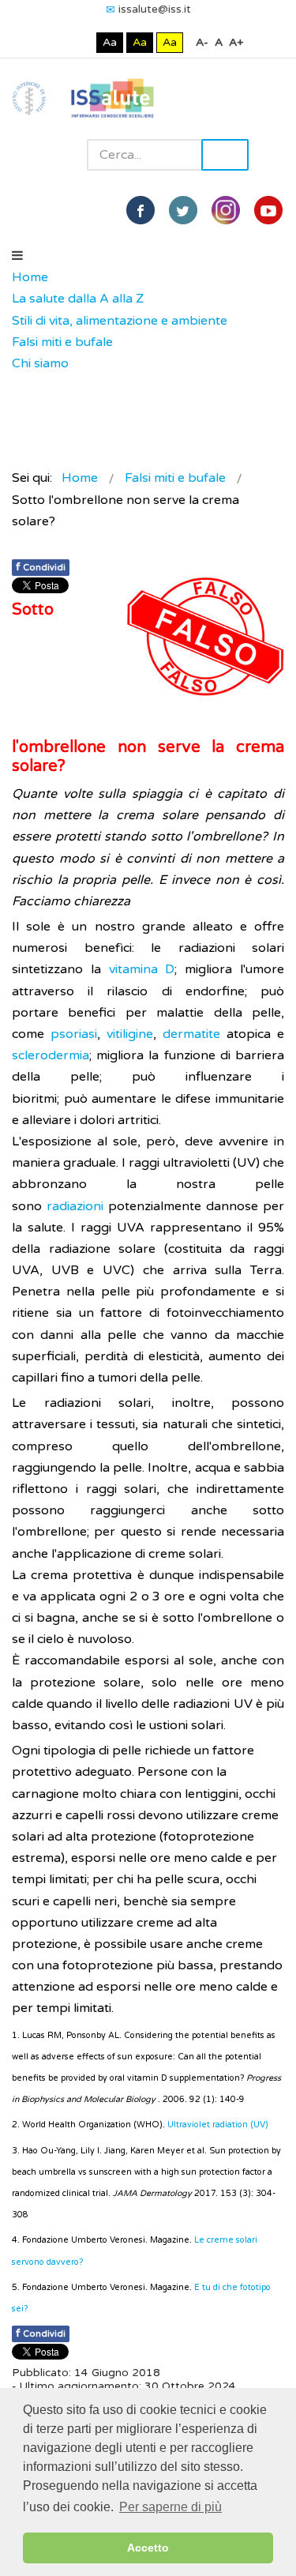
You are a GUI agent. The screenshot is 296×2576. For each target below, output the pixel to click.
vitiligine (130, 1034)
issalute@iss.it (155, 9)
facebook (141, 210)
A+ (236, 42)
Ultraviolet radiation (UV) (218, 2125)
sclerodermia (51, 1055)
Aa (110, 42)
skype (268, 210)
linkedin (226, 210)
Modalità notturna (81, 42)
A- (202, 42)
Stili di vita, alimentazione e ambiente (120, 321)
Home (30, 277)
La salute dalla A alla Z (78, 299)
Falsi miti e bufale (62, 342)
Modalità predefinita (56, 42)
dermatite (191, 1034)
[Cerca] (20, 385)
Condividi (41, 567)
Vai (225, 155)
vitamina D (142, 969)
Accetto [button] (148, 2548)
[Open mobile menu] (17, 256)
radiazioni (75, 1206)
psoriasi (74, 1034)
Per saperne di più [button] (170, 2507)
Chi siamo (40, 363)
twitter (183, 210)
